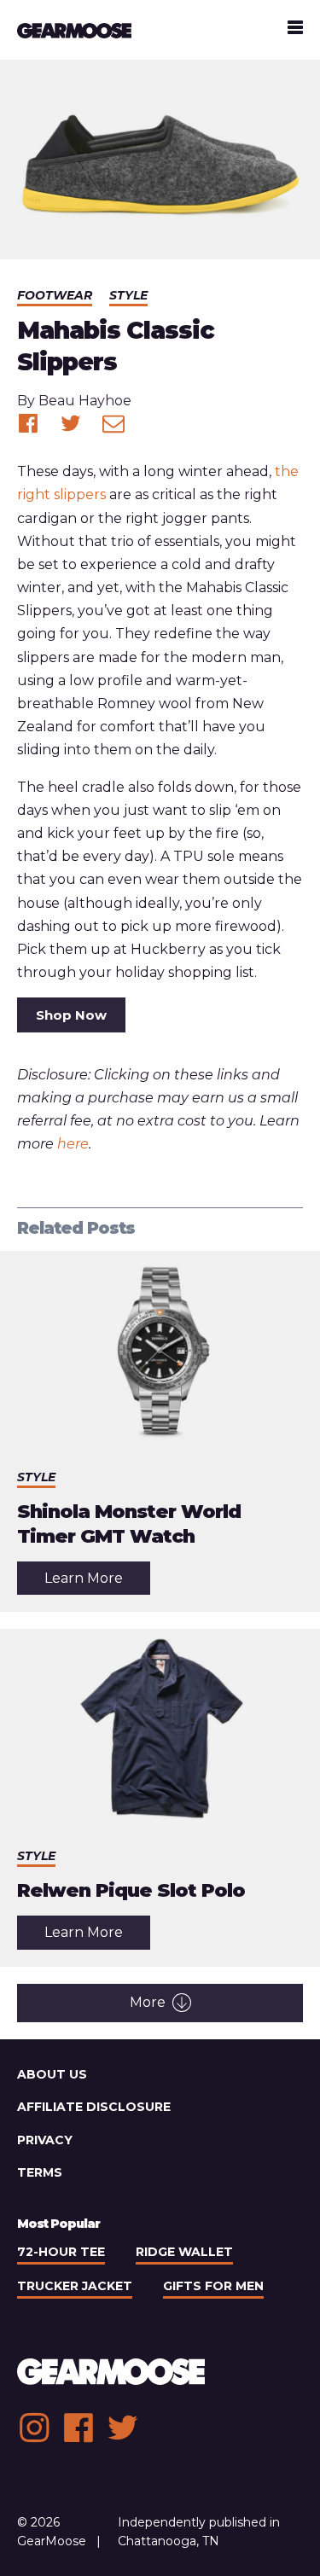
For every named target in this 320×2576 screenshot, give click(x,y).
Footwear (55, 295)
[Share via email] (113, 423)
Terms (40, 2172)
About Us (52, 2074)
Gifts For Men (213, 2286)
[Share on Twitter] (71, 423)
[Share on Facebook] (28, 423)
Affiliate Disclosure (94, 2107)
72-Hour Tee (61, 2252)
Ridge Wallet (184, 2252)
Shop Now (71, 1015)
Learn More (97, 1582)
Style (128, 295)
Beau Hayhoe (85, 401)
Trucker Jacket (75, 2286)
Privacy (45, 2140)
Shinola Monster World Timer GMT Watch (129, 1524)
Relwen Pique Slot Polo (131, 1890)
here (73, 1144)
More (148, 2002)
